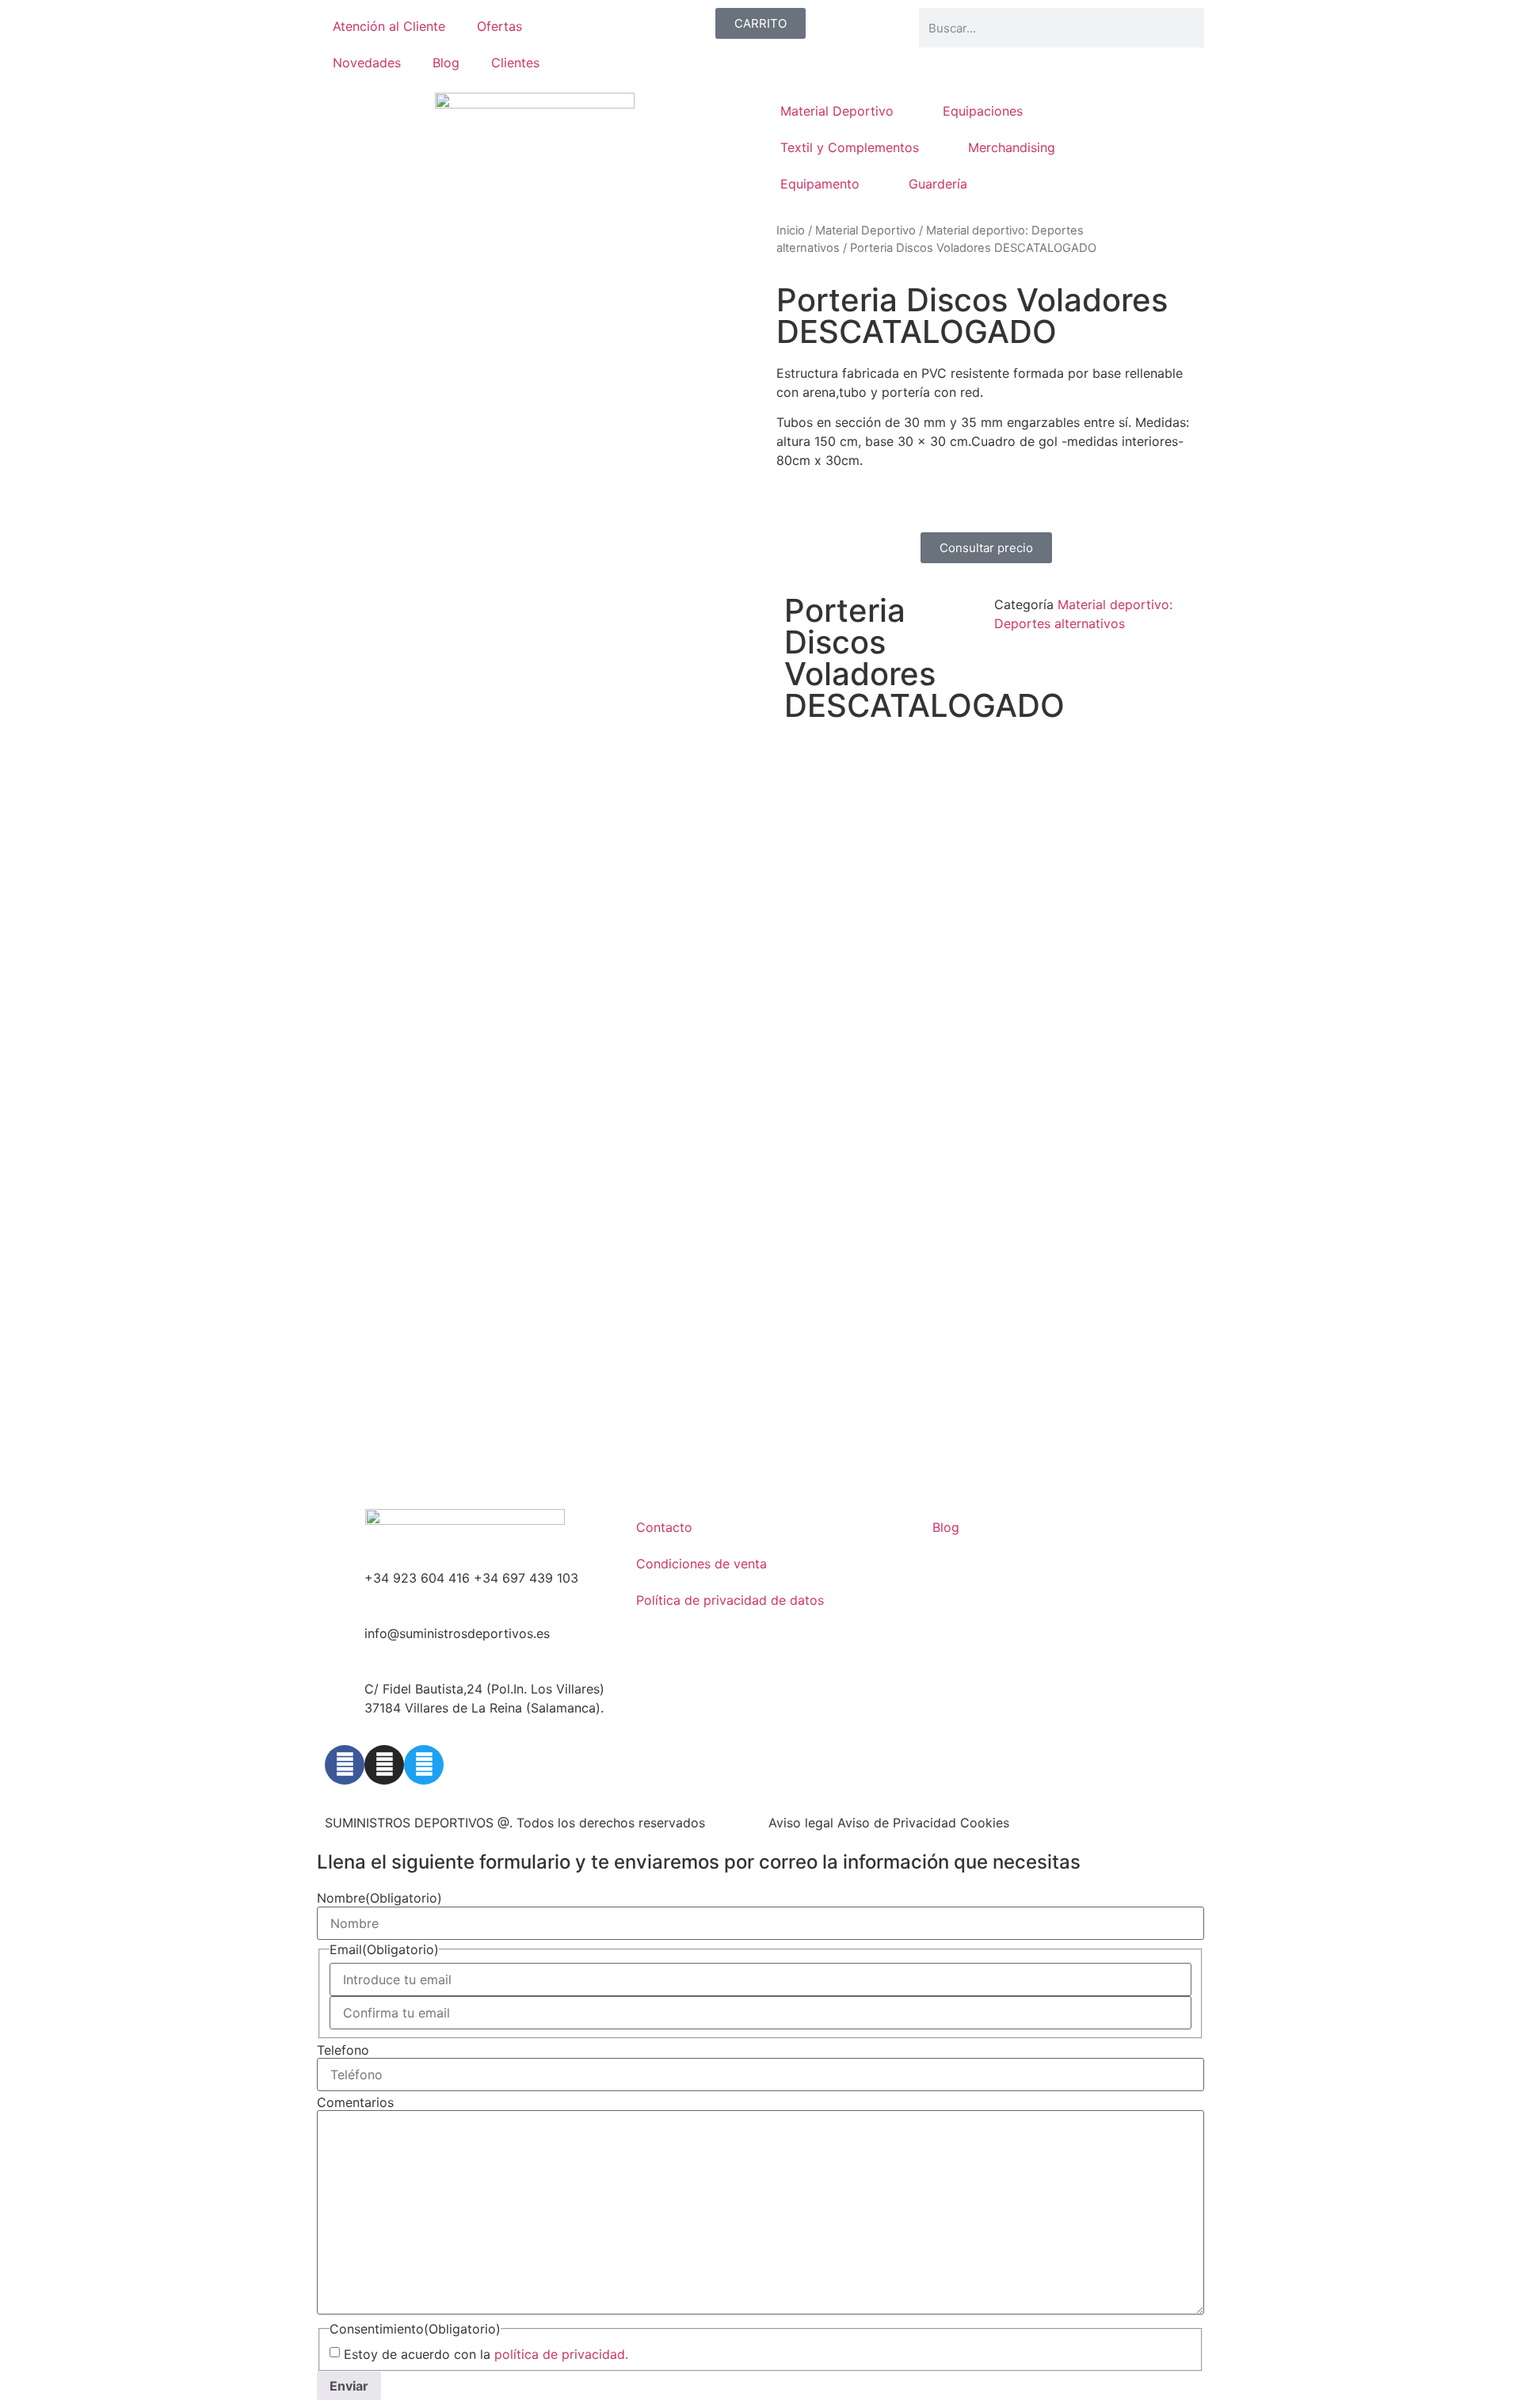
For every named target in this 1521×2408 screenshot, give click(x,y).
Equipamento (820, 184)
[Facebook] (345, 1765)
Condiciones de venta (701, 1564)
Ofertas (499, 26)
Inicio (791, 231)
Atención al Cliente (389, 26)
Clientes (515, 63)
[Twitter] (424, 1765)
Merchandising (1012, 147)
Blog (446, 63)
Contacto (664, 1527)
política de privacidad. (561, 2354)
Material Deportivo (837, 111)
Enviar (349, 2386)
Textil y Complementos (850, 147)
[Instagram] (384, 1765)
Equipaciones (983, 111)
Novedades (367, 63)
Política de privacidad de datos (730, 1600)
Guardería (938, 184)
